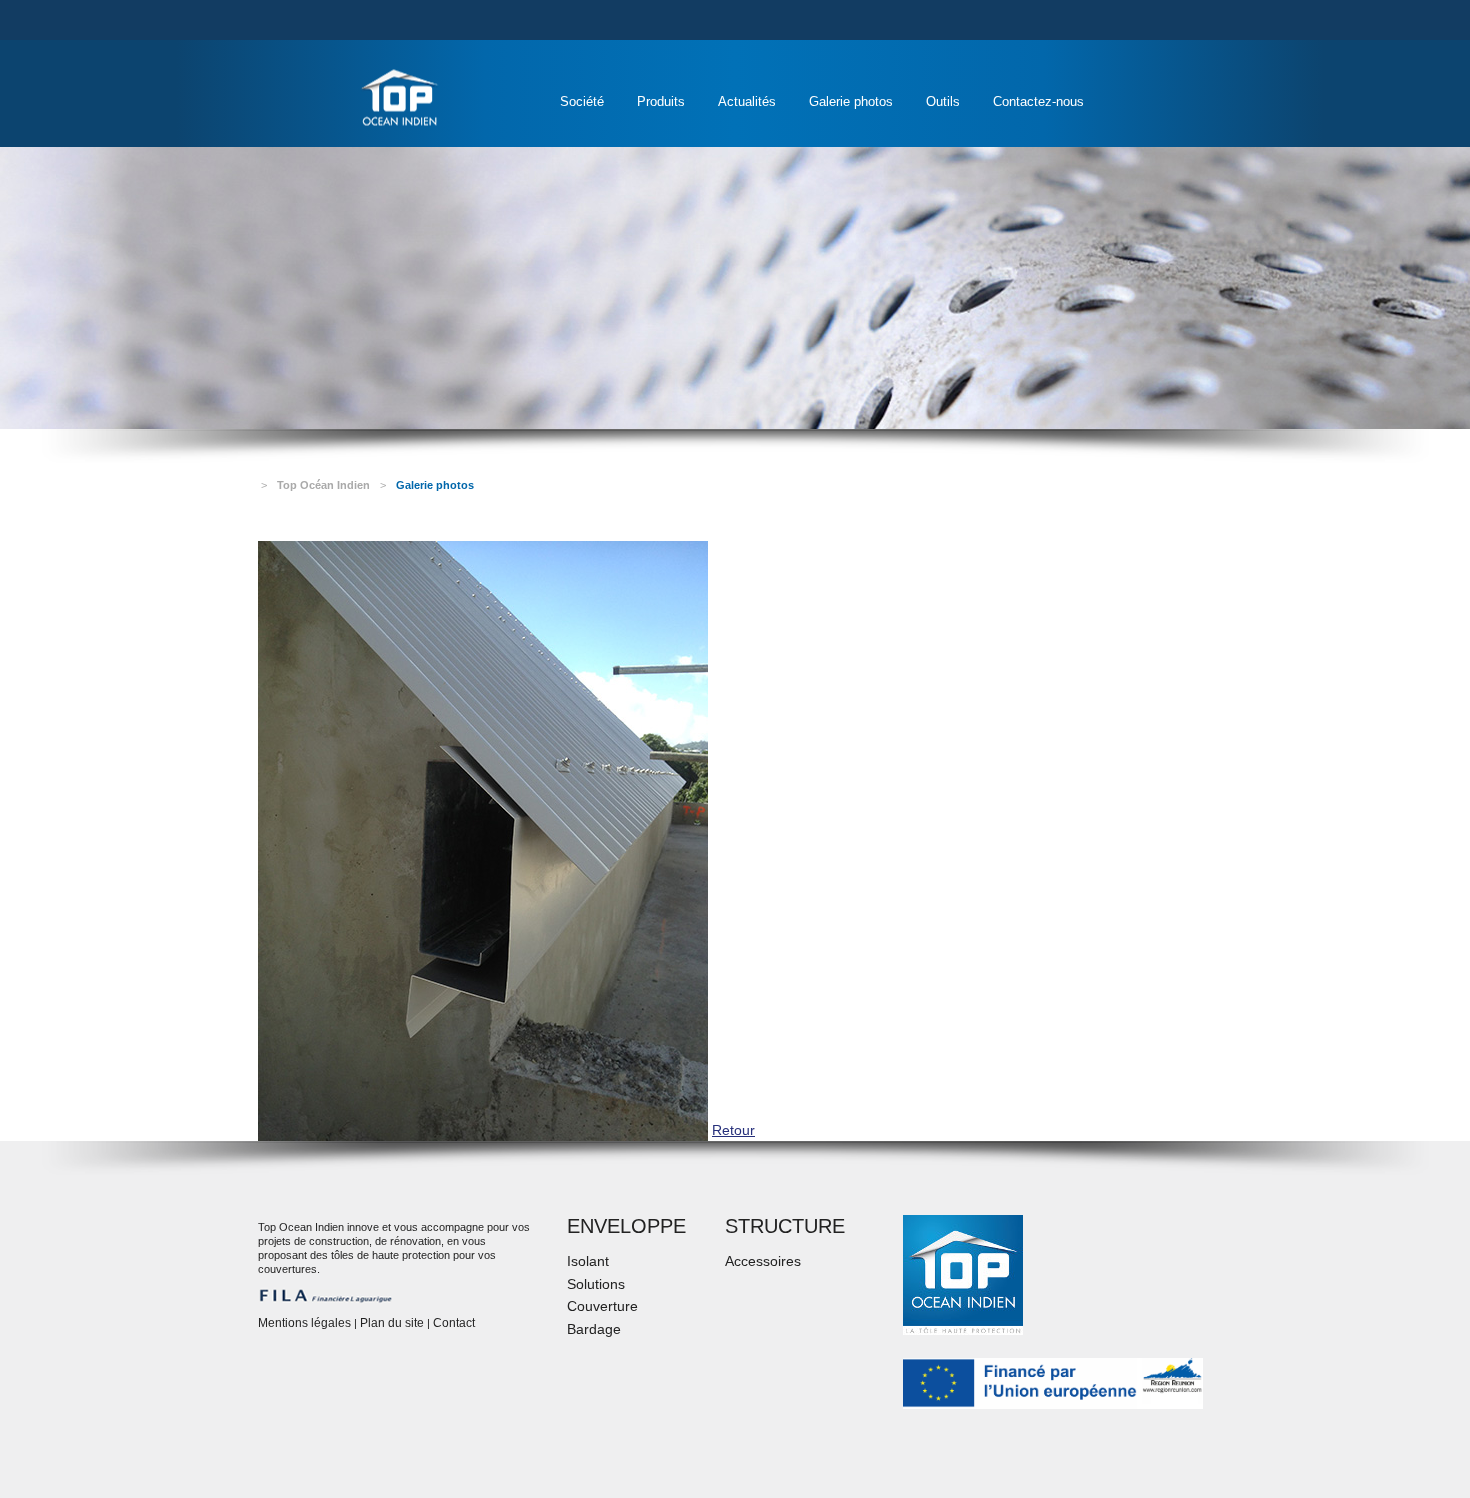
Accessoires (763, 1261)
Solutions (596, 1284)
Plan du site (392, 1323)
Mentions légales (304, 1323)
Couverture (602, 1306)
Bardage (594, 1329)
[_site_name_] (399, 97)
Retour (733, 1130)
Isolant (588, 1261)
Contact (454, 1323)
